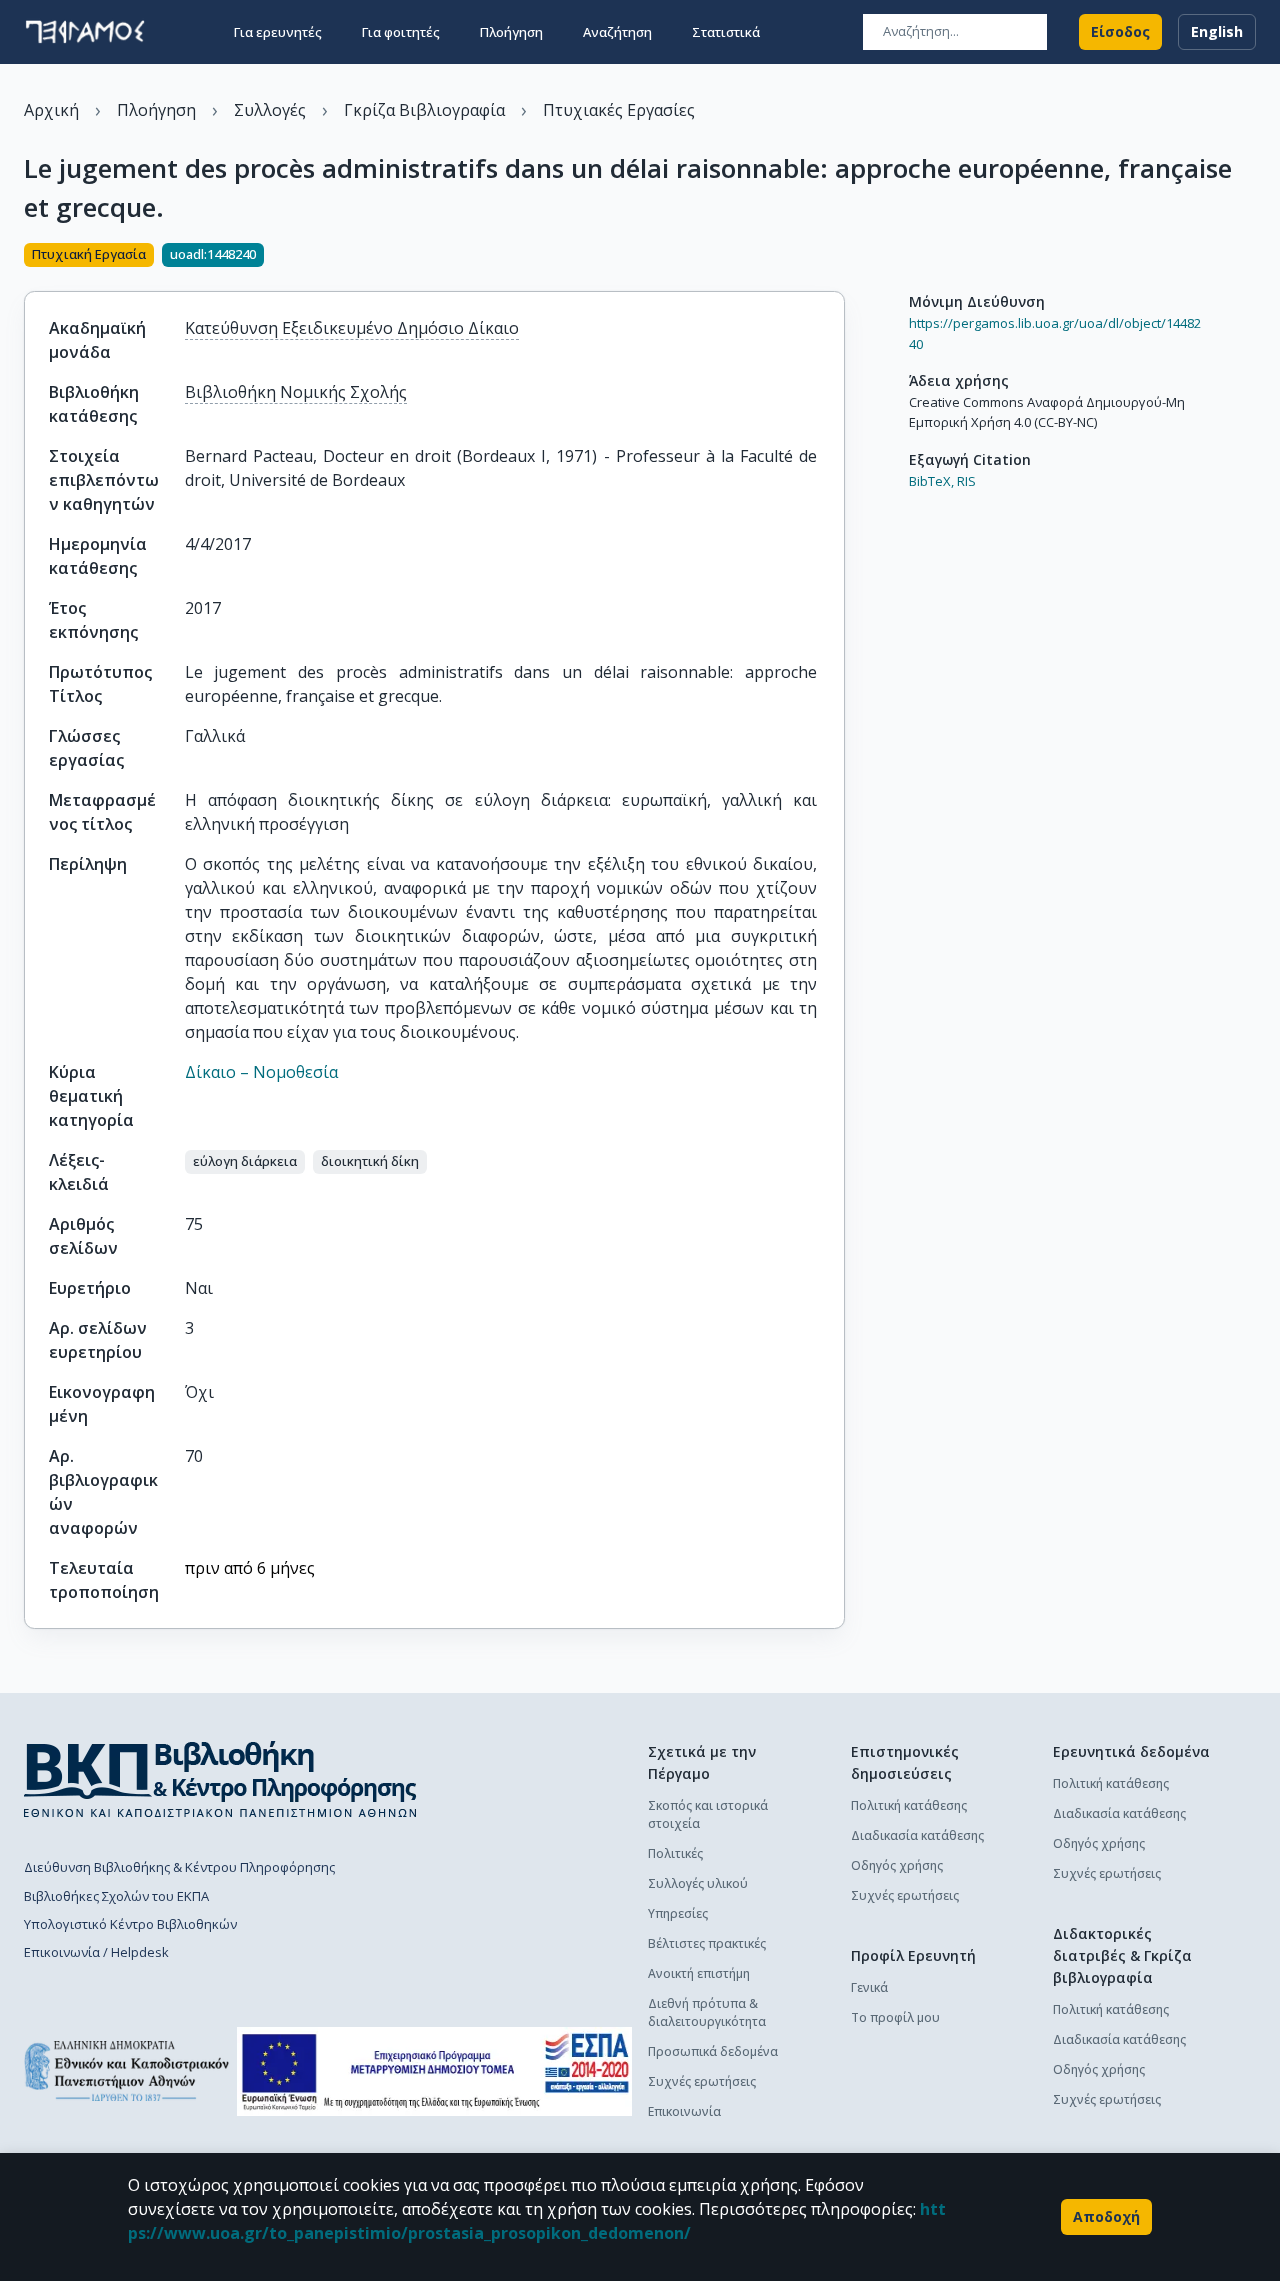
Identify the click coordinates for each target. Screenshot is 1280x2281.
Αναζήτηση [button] (617, 32)
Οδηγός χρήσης (897, 1865)
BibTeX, (931, 481)
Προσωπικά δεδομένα (713, 2051)
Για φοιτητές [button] (401, 32)
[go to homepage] (85, 32)
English (1217, 31)
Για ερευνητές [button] (278, 32)
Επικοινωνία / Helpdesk (96, 1952)
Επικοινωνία (684, 2111)
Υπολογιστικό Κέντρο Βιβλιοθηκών (130, 1924)
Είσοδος (1120, 31)
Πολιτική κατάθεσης (909, 1805)
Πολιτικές (675, 1853)
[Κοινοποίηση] (837, 257)
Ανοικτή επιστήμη (699, 1973)
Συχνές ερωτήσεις (702, 2081)
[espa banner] (434, 2071)
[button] (245, 1162)
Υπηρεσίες (678, 1913)
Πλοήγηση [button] (511, 32)
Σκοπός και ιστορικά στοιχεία (708, 1814)
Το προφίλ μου (895, 2017)
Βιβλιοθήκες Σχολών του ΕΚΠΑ (116, 1896)
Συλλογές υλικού (698, 1883)
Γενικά (869, 1987)
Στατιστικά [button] (726, 32)
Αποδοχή (1106, 2216)
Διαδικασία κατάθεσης (917, 1835)
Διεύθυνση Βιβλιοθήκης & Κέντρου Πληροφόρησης (179, 1867)
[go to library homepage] (220, 1779)
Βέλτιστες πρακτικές (707, 1943)
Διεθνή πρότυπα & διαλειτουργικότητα (707, 2012)
